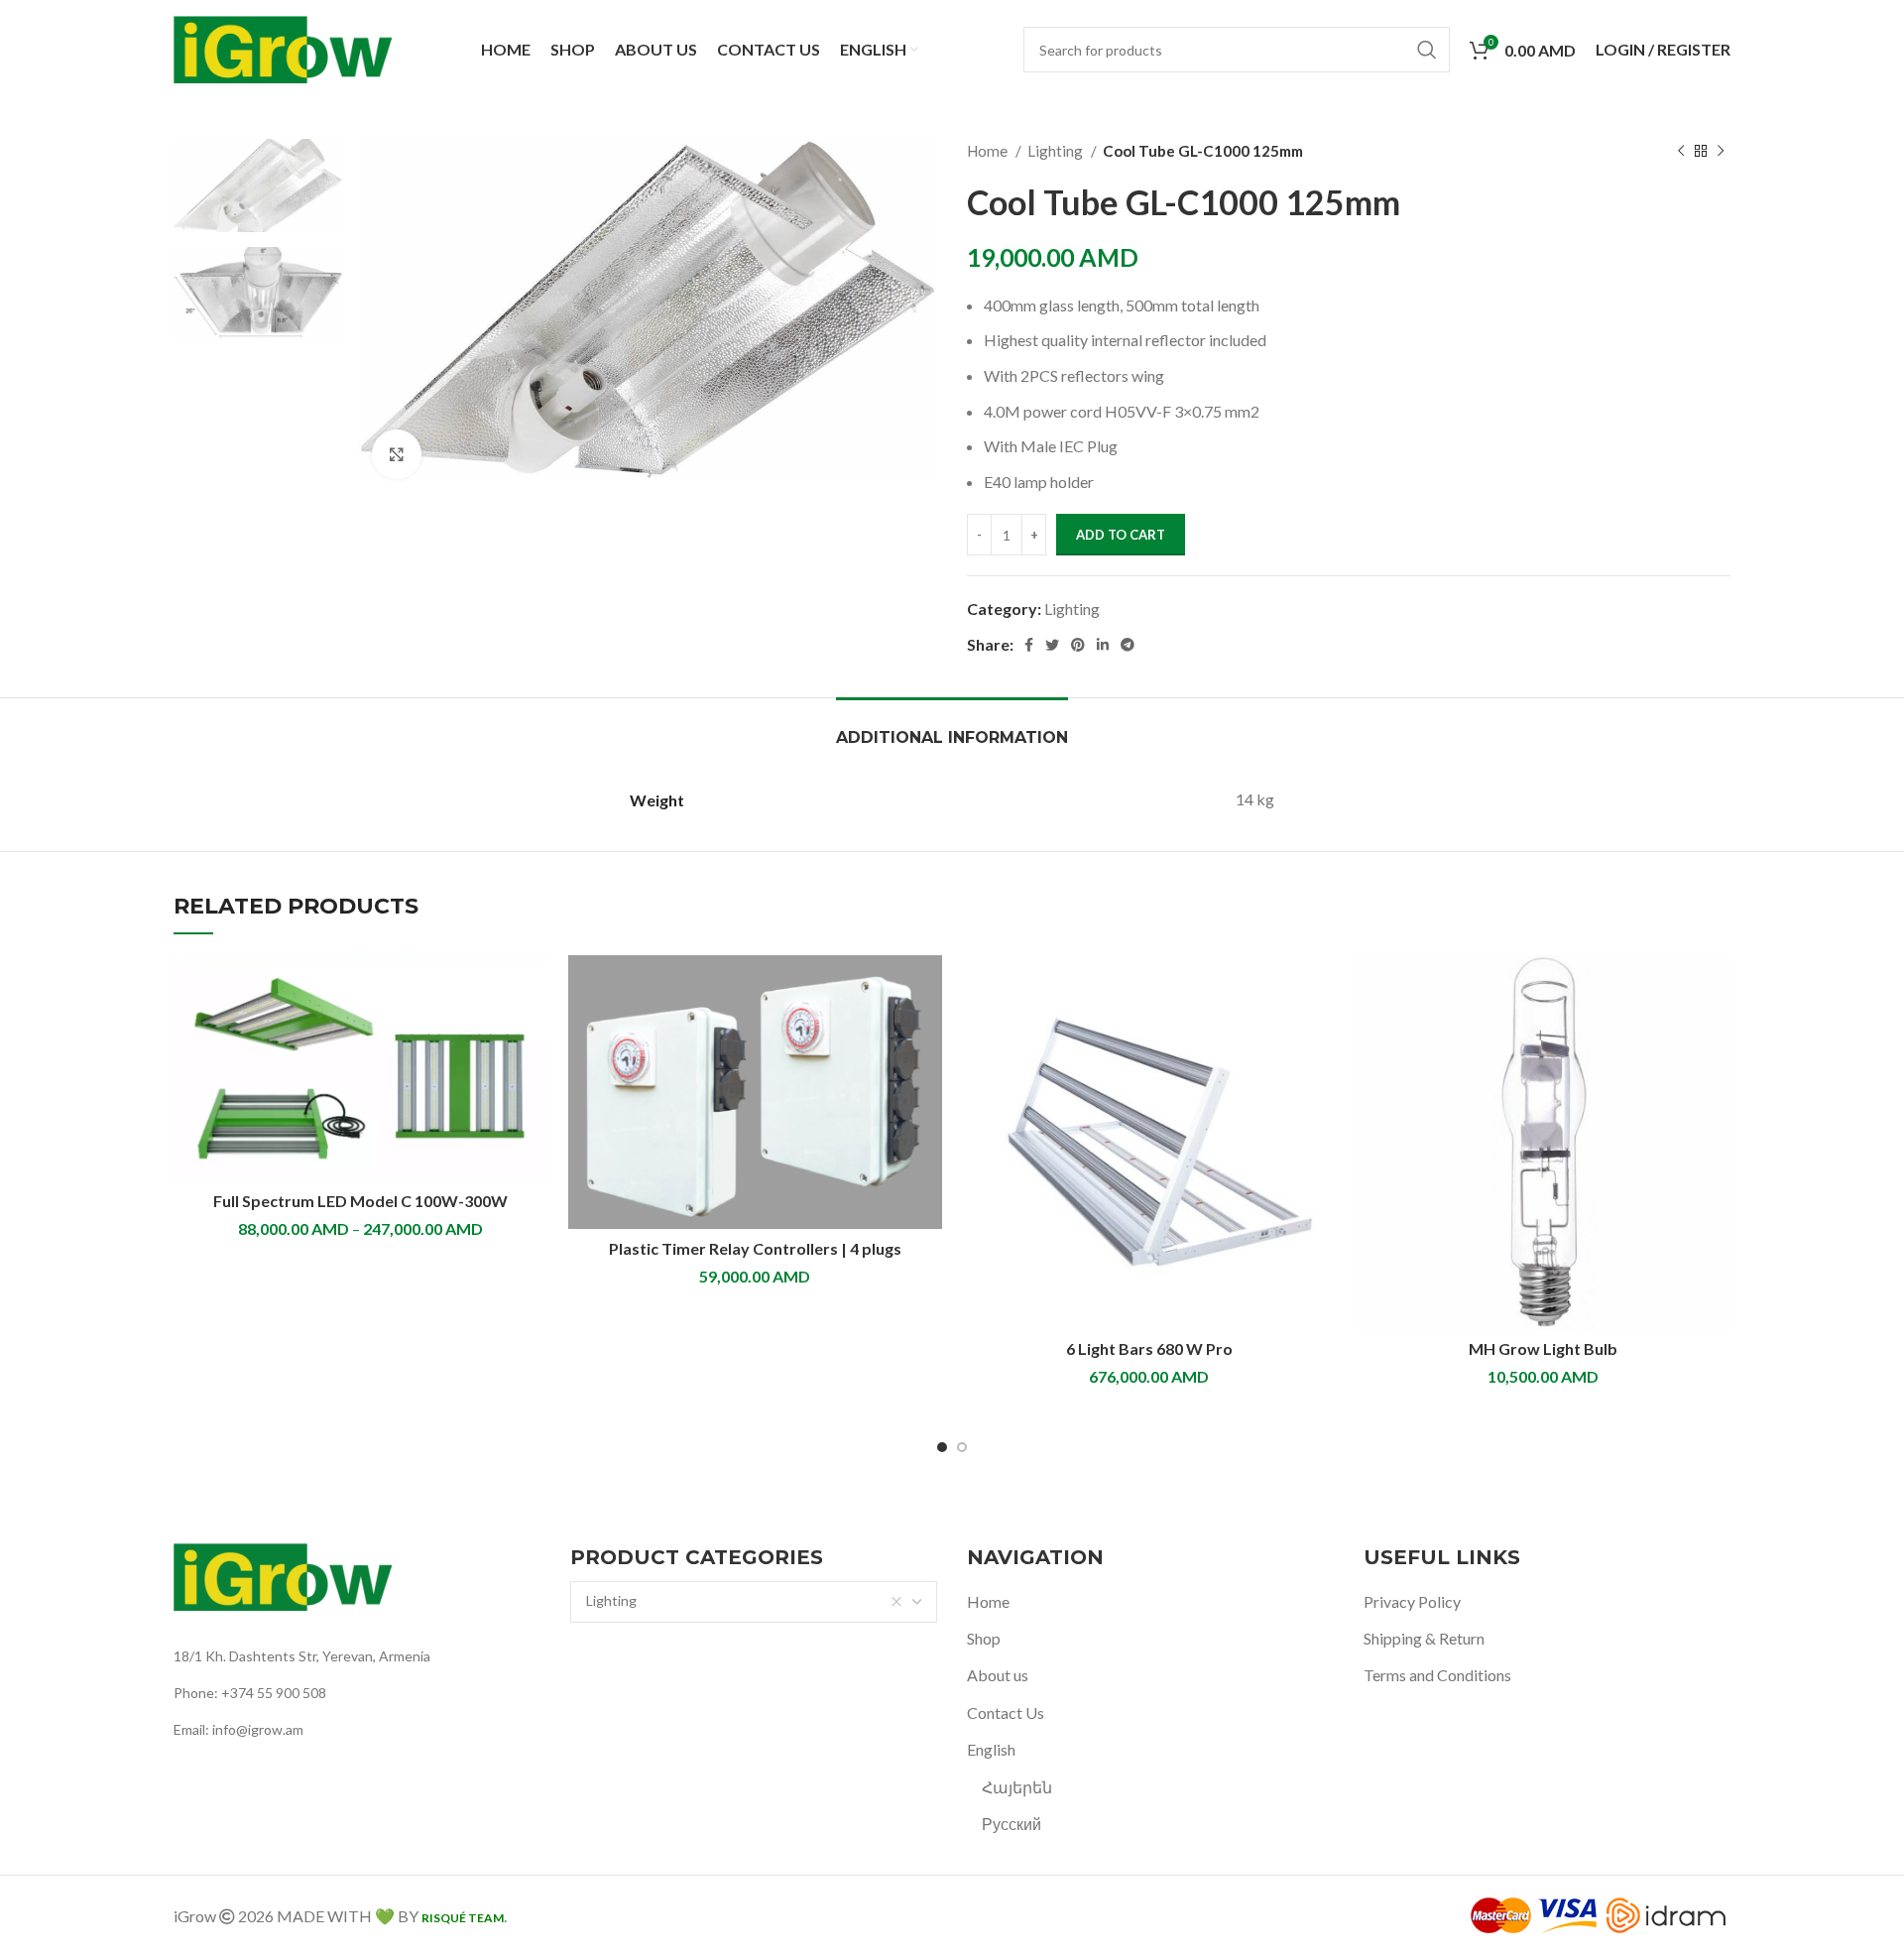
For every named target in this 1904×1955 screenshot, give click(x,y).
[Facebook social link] (1029, 645)
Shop (984, 1638)
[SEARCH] (1427, 50)
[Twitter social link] (1052, 645)
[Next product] (1721, 151)
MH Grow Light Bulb (1543, 1348)
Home (989, 151)
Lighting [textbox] (611, 1600)
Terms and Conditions (1437, 1675)
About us (998, 1675)
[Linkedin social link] (1103, 645)
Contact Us (1006, 1712)
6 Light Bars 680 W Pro (1149, 1348)
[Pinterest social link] (1078, 645)
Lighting (1057, 151)
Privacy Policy (1412, 1601)
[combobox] (754, 1602)
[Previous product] (1681, 151)
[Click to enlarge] (397, 454)
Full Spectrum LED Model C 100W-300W (360, 1201)
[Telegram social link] (1128, 645)
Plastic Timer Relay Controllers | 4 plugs (755, 1248)
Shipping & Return (1424, 1638)
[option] (258, 185)
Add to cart (1121, 535)
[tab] (952, 728)
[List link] (357, 1656)
